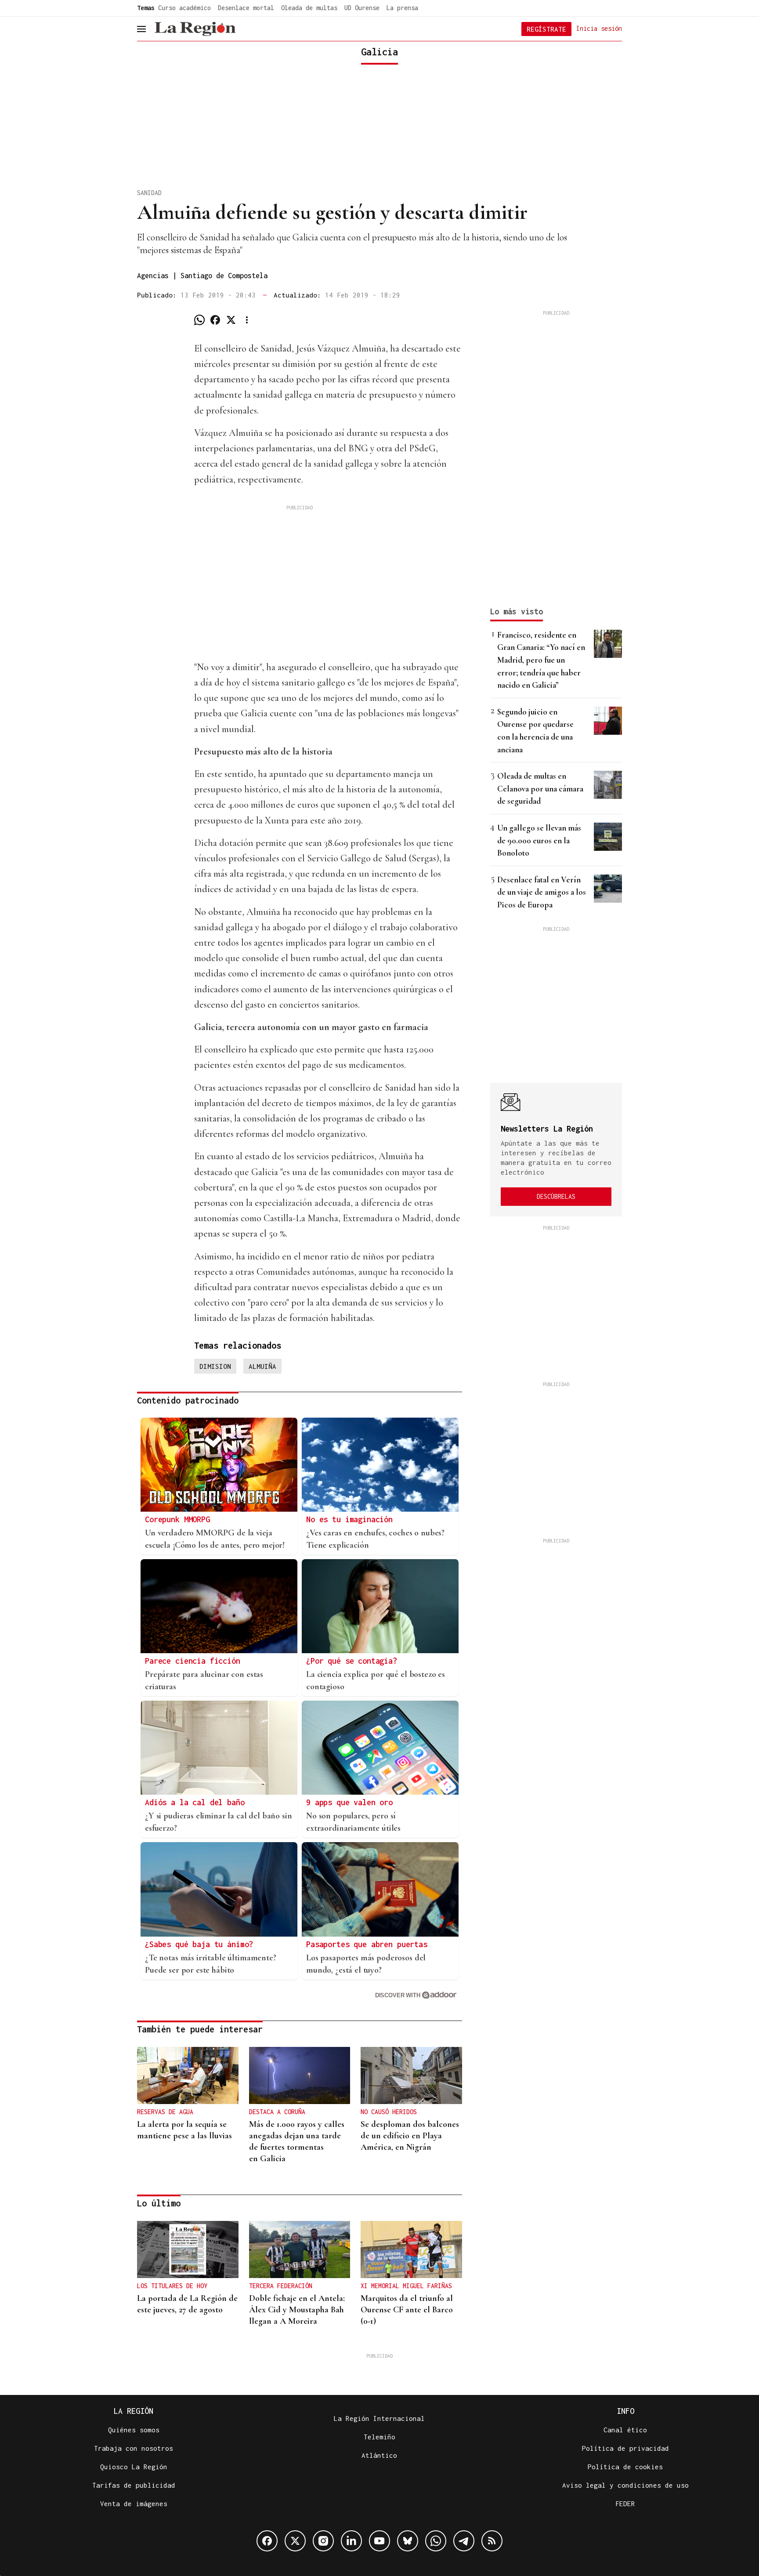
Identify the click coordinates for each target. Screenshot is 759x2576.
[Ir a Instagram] (323, 2541)
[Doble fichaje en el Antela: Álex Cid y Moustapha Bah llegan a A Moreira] (300, 2249)
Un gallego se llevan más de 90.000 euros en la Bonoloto (539, 840)
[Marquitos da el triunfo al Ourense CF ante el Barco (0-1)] (411, 2249)
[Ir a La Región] (195, 29)
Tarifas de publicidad (134, 2485)
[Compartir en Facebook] (215, 320)
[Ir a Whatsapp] (436, 2541)
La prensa (402, 8)
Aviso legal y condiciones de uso (625, 2485)
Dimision (215, 1366)
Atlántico (379, 2455)
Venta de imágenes (134, 2503)
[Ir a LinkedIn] (351, 2541)
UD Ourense (362, 8)
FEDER (625, 2503)
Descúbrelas (556, 1196)
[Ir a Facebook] (267, 2541)
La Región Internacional (379, 2418)
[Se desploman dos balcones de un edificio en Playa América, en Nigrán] (411, 2075)
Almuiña (262, 1366)
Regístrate (546, 29)
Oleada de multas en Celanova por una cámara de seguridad (540, 788)
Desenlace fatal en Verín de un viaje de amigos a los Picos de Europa (542, 892)
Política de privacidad (625, 2448)
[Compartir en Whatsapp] (199, 320)
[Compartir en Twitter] (231, 320)
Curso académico (184, 8)
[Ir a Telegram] (464, 2541)
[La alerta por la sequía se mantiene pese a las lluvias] (188, 2075)
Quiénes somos (134, 2430)
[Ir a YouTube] (379, 2541)
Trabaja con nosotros (134, 2448)
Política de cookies (625, 2467)
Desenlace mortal (246, 8)
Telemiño (379, 2437)
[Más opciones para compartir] (247, 320)
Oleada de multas (309, 8)
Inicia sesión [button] (599, 28)
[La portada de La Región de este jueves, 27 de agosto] (188, 2249)
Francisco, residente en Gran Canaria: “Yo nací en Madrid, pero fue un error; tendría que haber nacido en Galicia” (541, 660)
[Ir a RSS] (492, 2541)
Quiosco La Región (134, 2467)
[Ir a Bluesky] (408, 2541)
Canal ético (625, 2430)
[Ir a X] (295, 2541)
